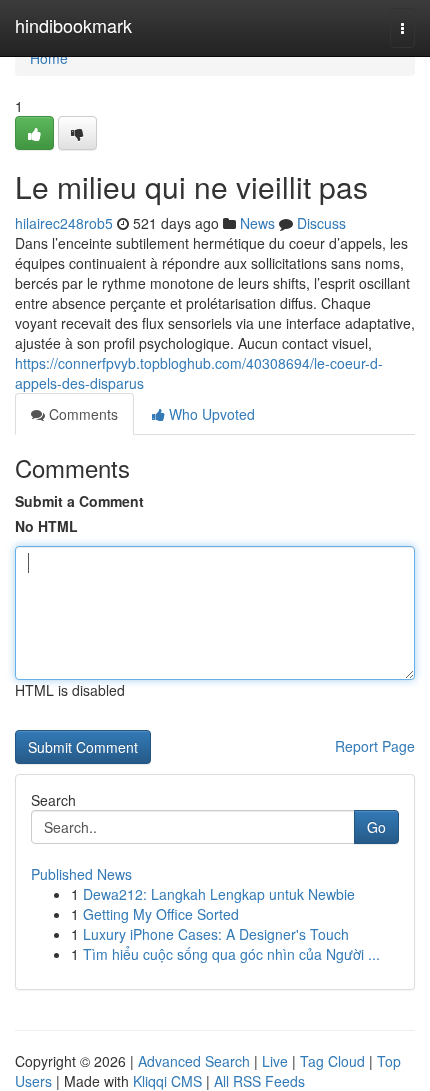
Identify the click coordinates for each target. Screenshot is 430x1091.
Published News (81, 874)
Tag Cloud (332, 1061)
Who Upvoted (210, 414)
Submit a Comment (79, 501)
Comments (81, 414)
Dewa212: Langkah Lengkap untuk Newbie (219, 894)
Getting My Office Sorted (161, 914)
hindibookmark (73, 25)
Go (376, 827)
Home (49, 58)
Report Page (375, 746)
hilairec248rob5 (64, 223)
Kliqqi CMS (167, 1081)
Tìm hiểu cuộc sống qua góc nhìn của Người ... (231, 954)
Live (275, 1061)
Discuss (321, 223)
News (257, 223)
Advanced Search (194, 1061)
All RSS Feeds (259, 1081)
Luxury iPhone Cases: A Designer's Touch (216, 934)
